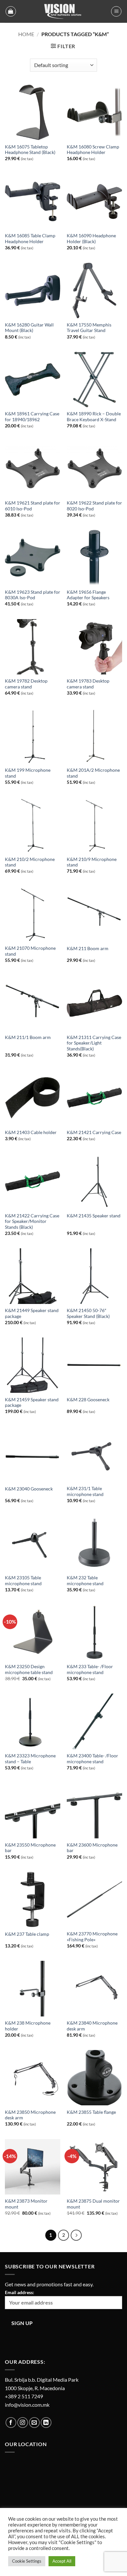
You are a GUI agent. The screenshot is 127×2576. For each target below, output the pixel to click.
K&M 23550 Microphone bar (30, 1848)
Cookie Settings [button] (27, 2561)
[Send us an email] (34, 2423)
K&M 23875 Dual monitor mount (93, 2204)
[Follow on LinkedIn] (46, 2423)
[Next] (76, 2235)
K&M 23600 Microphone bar (92, 1848)
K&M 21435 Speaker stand (94, 1216)
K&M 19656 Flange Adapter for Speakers (88, 595)
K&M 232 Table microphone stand (85, 1581)
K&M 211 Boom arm (88, 949)
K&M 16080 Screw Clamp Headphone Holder (93, 150)
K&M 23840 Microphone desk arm (92, 2026)
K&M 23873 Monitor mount (26, 2204)
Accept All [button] (62, 2561)
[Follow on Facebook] (11, 2423)
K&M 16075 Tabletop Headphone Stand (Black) (30, 150)
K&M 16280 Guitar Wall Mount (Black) (29, 328)
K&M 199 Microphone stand (28, 773)
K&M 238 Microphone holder (28, 2026)
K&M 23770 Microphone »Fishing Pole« (92, 1937)
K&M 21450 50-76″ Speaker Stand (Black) (88, 1313)
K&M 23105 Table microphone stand (23, 1581)
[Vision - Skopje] (63, 11)
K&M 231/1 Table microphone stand (85, 1491)
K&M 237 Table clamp (27, 1934)
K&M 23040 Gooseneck (29, 1489)
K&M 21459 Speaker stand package (32, 1403)
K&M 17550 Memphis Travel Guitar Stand (89, 328)
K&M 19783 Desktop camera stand (88, 684)
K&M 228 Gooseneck (88, 1400)
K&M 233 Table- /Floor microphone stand (90, 1669)
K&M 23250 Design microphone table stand (29, 1669)
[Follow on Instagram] (23, 2423)
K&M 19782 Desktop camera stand (26, 684)
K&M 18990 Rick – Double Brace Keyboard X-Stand (94, 417)
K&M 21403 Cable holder (31, 1132)
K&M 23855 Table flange (91, 2112)
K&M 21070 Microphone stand (30, 951)
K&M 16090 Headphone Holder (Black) (91, 239)
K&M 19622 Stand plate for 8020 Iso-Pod (94, 506)
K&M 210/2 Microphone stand (30, 862)
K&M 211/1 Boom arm (28, 1037)
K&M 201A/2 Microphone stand (93, 773)
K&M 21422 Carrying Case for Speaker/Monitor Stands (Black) (32, 1221)
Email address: (20, 2292)
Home (26, 34)
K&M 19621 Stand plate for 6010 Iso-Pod (33, 506)
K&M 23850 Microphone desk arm (30, 2115)
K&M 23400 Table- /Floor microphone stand (92, 1759)
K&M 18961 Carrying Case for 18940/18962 (32, 417)
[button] (11, 11)
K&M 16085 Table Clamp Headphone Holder (30, 239)
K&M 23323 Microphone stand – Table (30, 1759)
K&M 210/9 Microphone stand (92, 862)
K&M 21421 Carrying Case (94, 1132)
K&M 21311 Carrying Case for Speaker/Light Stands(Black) (94, 1043)
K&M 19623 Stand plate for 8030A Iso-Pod (33, 595)
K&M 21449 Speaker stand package (32, 1313)
